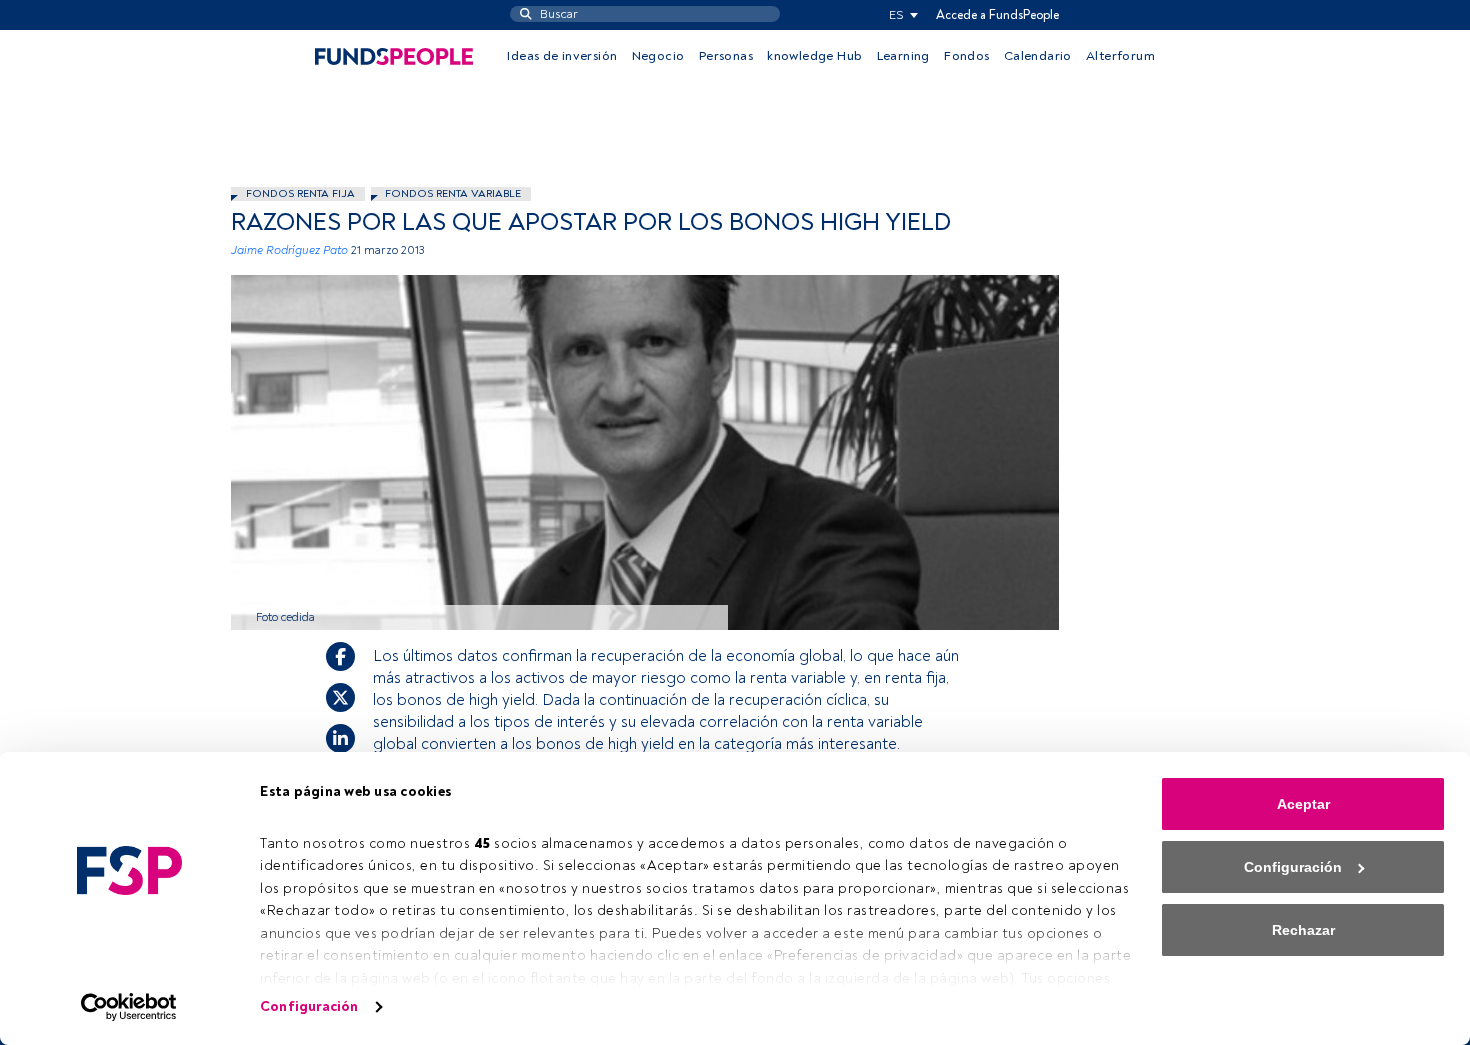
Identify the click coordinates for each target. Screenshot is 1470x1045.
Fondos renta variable (453, 193)
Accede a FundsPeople (997, 15)
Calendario (1038, 56)
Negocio (658, 56)
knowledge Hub (814, 56)
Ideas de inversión (562, 56)
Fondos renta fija (300, 193)
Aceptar (1303, 804)
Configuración (309, 1006)
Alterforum (1120, 56)
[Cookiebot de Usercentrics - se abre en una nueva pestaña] (129, 1007)
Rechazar (1303, 930)
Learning (903, 56)
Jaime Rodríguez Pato (289, 250)
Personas (726, 56)
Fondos (966, 56)
